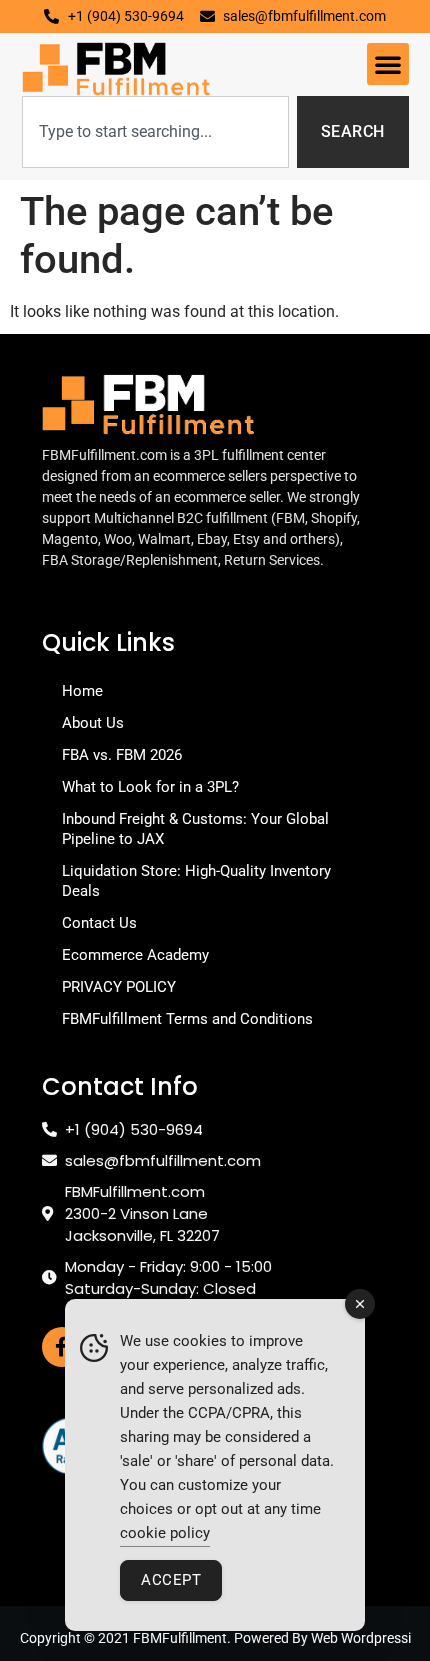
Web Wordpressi (361, 1638)
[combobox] (155, 132)
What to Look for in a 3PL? (150, 787)
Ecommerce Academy (135, 955)
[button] (388, 64)
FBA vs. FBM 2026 (122, 755)
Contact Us (99, 923)
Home (82, 691)
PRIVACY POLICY (119, 987)
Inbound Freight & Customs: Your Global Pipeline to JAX (195, 829)
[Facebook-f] (62, 1347)
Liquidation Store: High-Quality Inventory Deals (196, 881)
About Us (93, 723)
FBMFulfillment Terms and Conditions (187, 1019)
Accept (171, 1580)
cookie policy (165, 1533)
